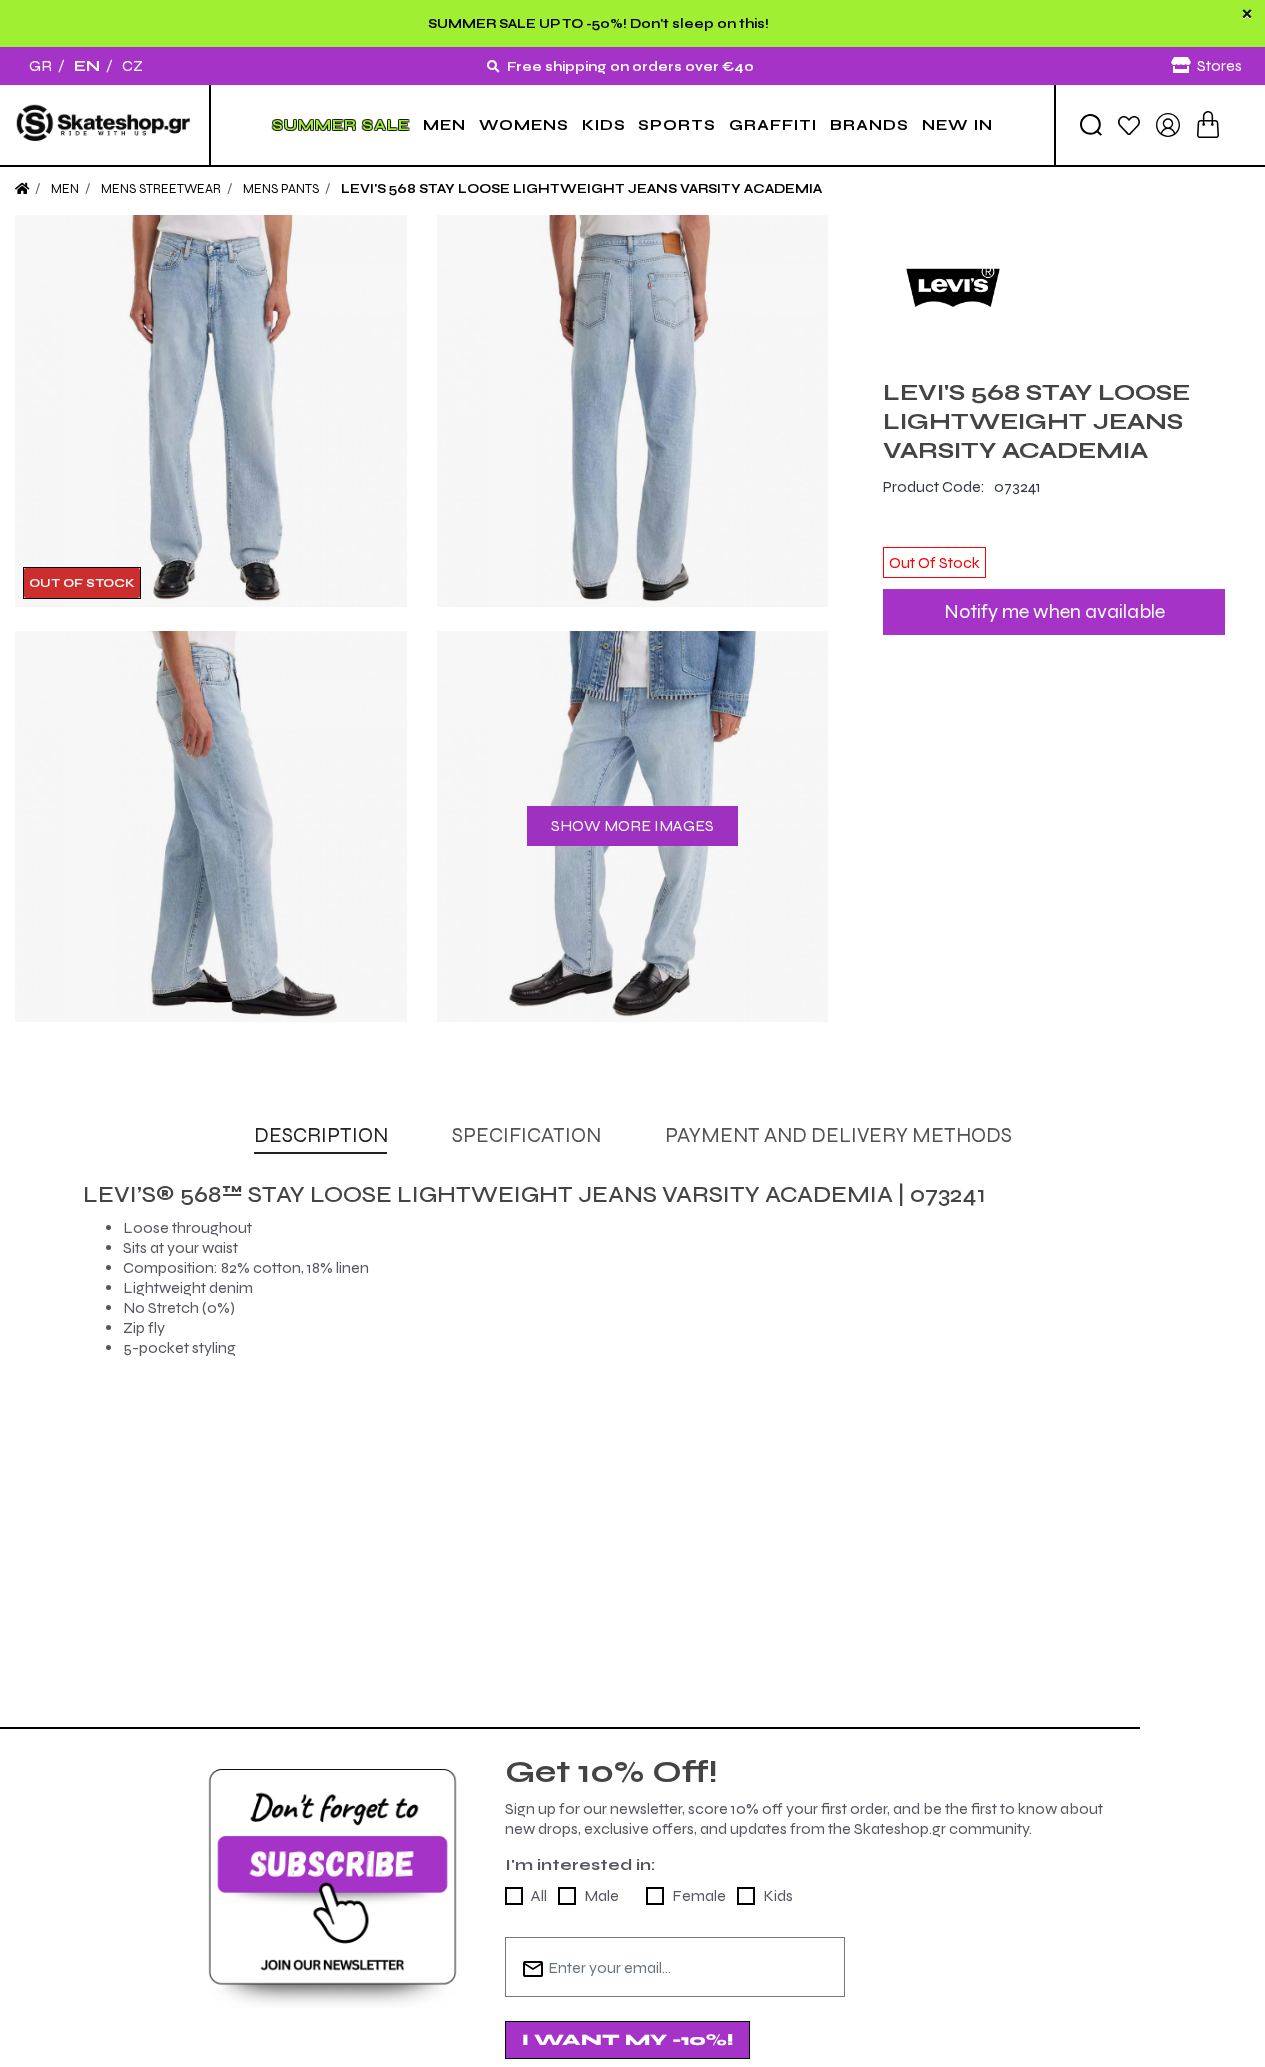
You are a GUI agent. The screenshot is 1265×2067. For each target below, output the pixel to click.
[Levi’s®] (1054, 285)
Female (699, 1895)
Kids (778, 1895)
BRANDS (869, 125)
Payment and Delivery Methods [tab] (838, 1135)
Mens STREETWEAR (161, 189)
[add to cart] (1208, 124)
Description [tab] (321, 1135)
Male (601, 1895)
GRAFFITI (773, 125)
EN (87, 65)
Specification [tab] (526, 1135)
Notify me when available (1054, 611)
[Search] (1091, 125)
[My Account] (1168, 123)
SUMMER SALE (341, 125)
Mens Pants (281, 189)
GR (40, 65)
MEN (444, 125)
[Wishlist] (1129, 124)
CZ (132, 65)
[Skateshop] (104, 125)
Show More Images (632, 825)
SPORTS (677, 125)
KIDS (604, 125)
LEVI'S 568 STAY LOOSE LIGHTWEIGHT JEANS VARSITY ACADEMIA (581, 189)
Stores (1219, 65)
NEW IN (957, 125)
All (539, 1895)
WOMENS (524, 125)
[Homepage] (22, 189)
